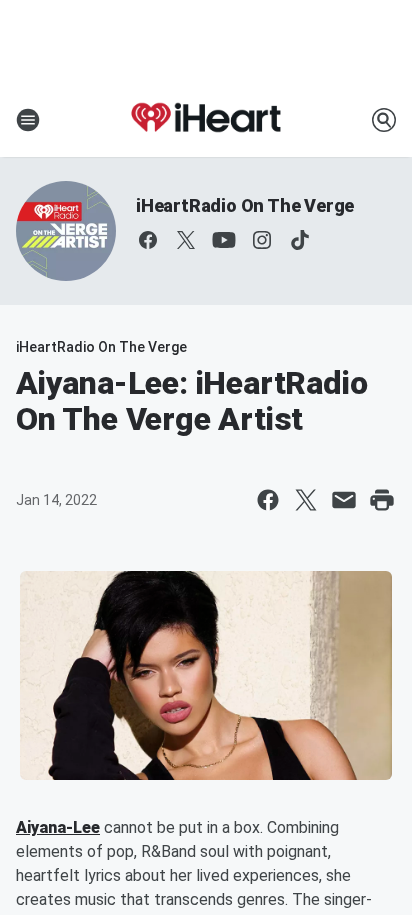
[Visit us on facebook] (148, 240)
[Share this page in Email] (344, 500)
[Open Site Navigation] (28, 120)
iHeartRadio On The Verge (245, 205)
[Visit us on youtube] (224, 240)
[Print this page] (382, 500)
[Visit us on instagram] (262, 240)
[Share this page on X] (306, 500)
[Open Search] (384, 120)
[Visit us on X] (186, 240)
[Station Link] (206, 120)
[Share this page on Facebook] (268, 500)
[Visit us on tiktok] (300, 240)
